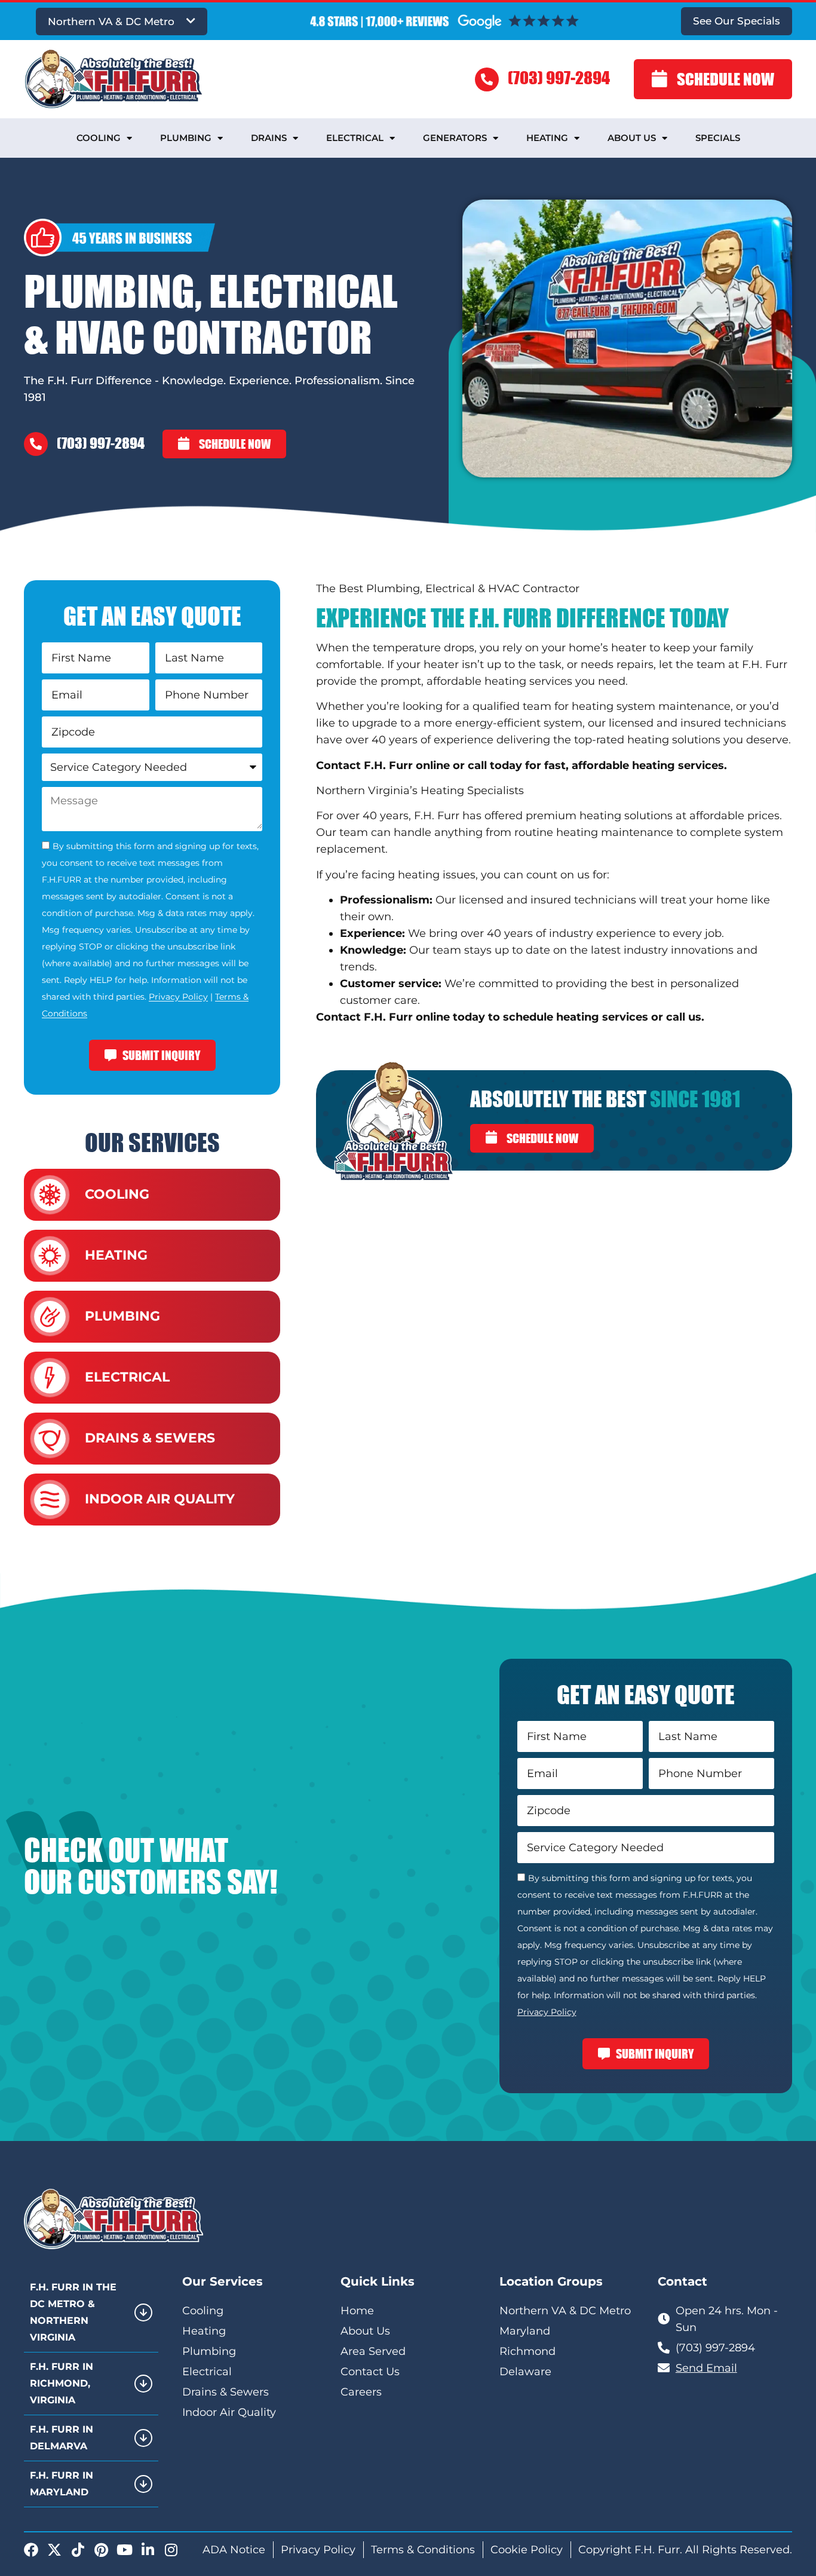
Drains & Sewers (150, 1438)
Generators (455, 138)
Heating (547, 138)
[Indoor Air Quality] (50, 1500)
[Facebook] (31, 2550)
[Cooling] (50, 1195)
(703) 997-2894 (559, 77)
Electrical (355, 138)
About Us (632, 138)
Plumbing (186, 138)
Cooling (99, 138)
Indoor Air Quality (160, 1499)
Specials (718, 138)
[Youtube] (124, 2550)
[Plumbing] (50, 1317)
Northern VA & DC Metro (111, 22)
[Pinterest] (101, 2550)
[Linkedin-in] (148, 2550)
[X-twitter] (54, 2550)
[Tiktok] (78, 2550)
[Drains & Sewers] (50, 1439)
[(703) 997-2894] (487, 79)
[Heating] (50, 1256)
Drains (269, 138)
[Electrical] (50, 1378)
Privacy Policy (178, 997)
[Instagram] (171, 2550)
